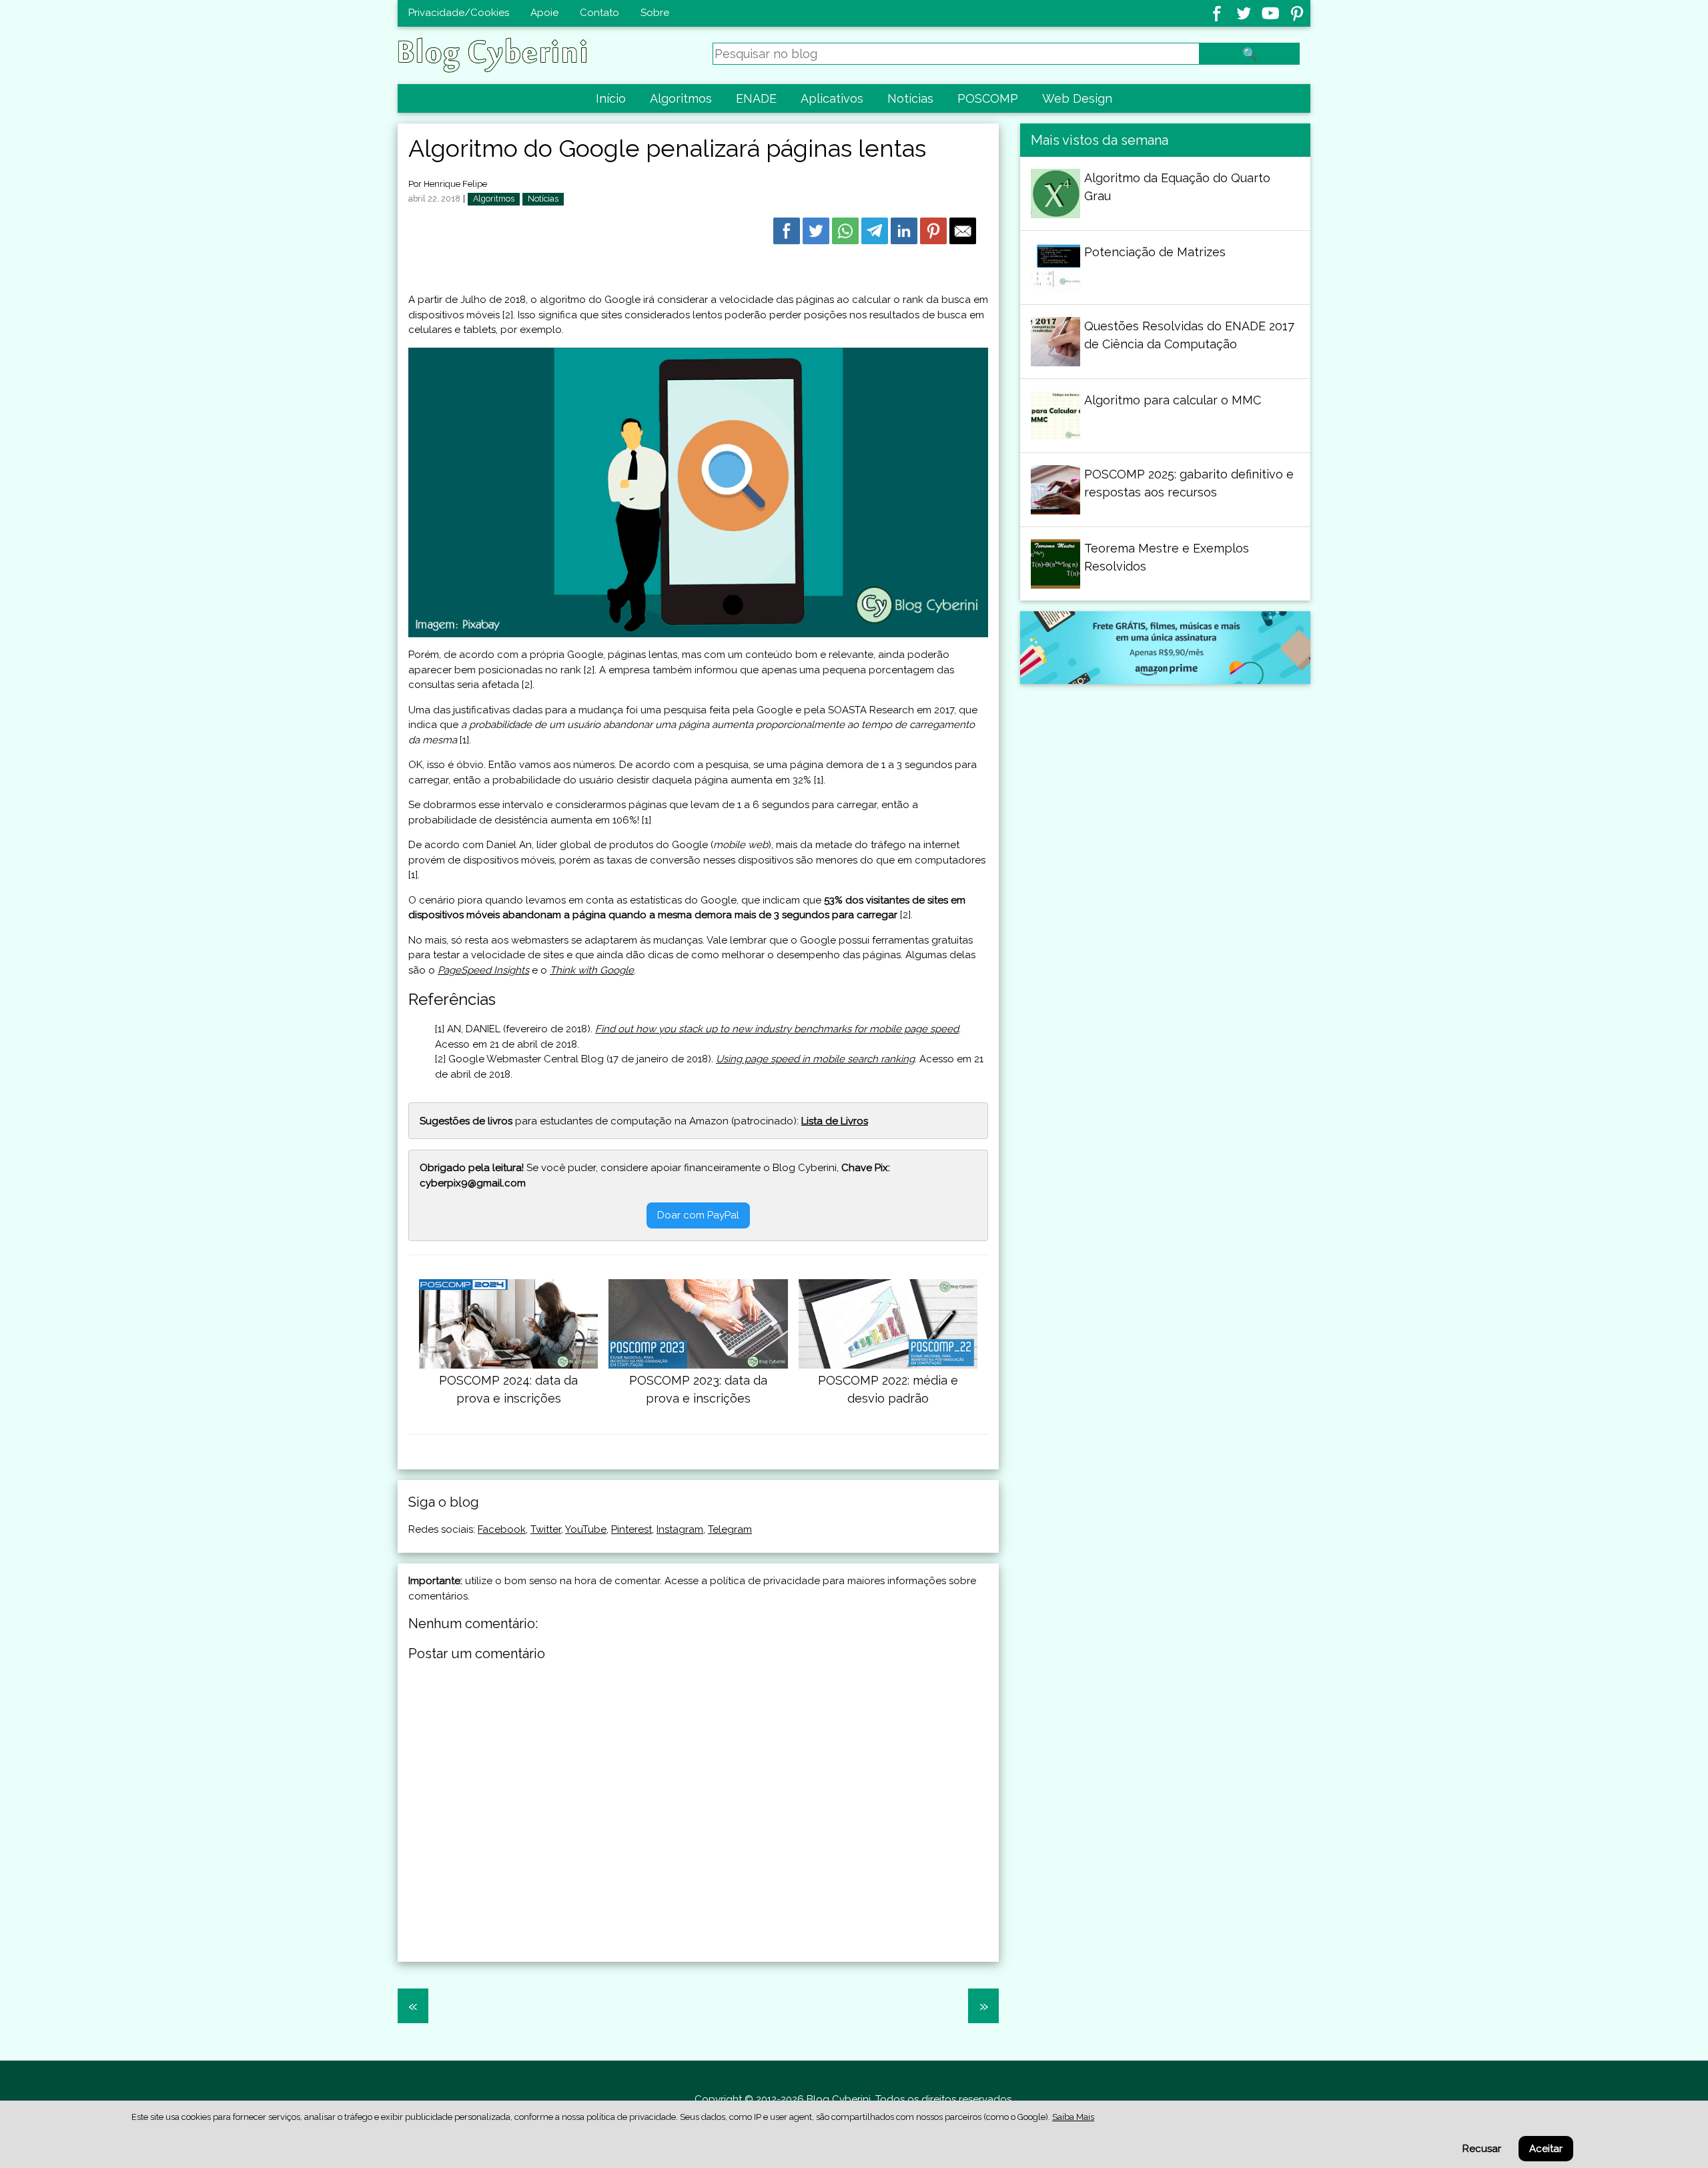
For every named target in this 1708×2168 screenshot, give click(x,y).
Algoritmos (681, 98)
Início (611, 98)
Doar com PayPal (698, 1215)
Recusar (1482, 2149)
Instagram (680, 1529)
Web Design (1077, 98)
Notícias (910, 98)
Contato (599, 13)
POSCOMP (988, 98)
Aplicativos (832, 98)
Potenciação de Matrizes (1155, 252)
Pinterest (631, 1529)
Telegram (730, 1529)
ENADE (756, 98)
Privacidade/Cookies (459, 13)
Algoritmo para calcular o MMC (1173, 400)
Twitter (546, 1529)
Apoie (544, 13)
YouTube (586, 1529)
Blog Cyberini (839, 2099)
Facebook (502, 1529)
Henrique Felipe (455, 184)
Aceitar (1546, 2149)
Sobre (655, 13)
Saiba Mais (1073, 2117)
